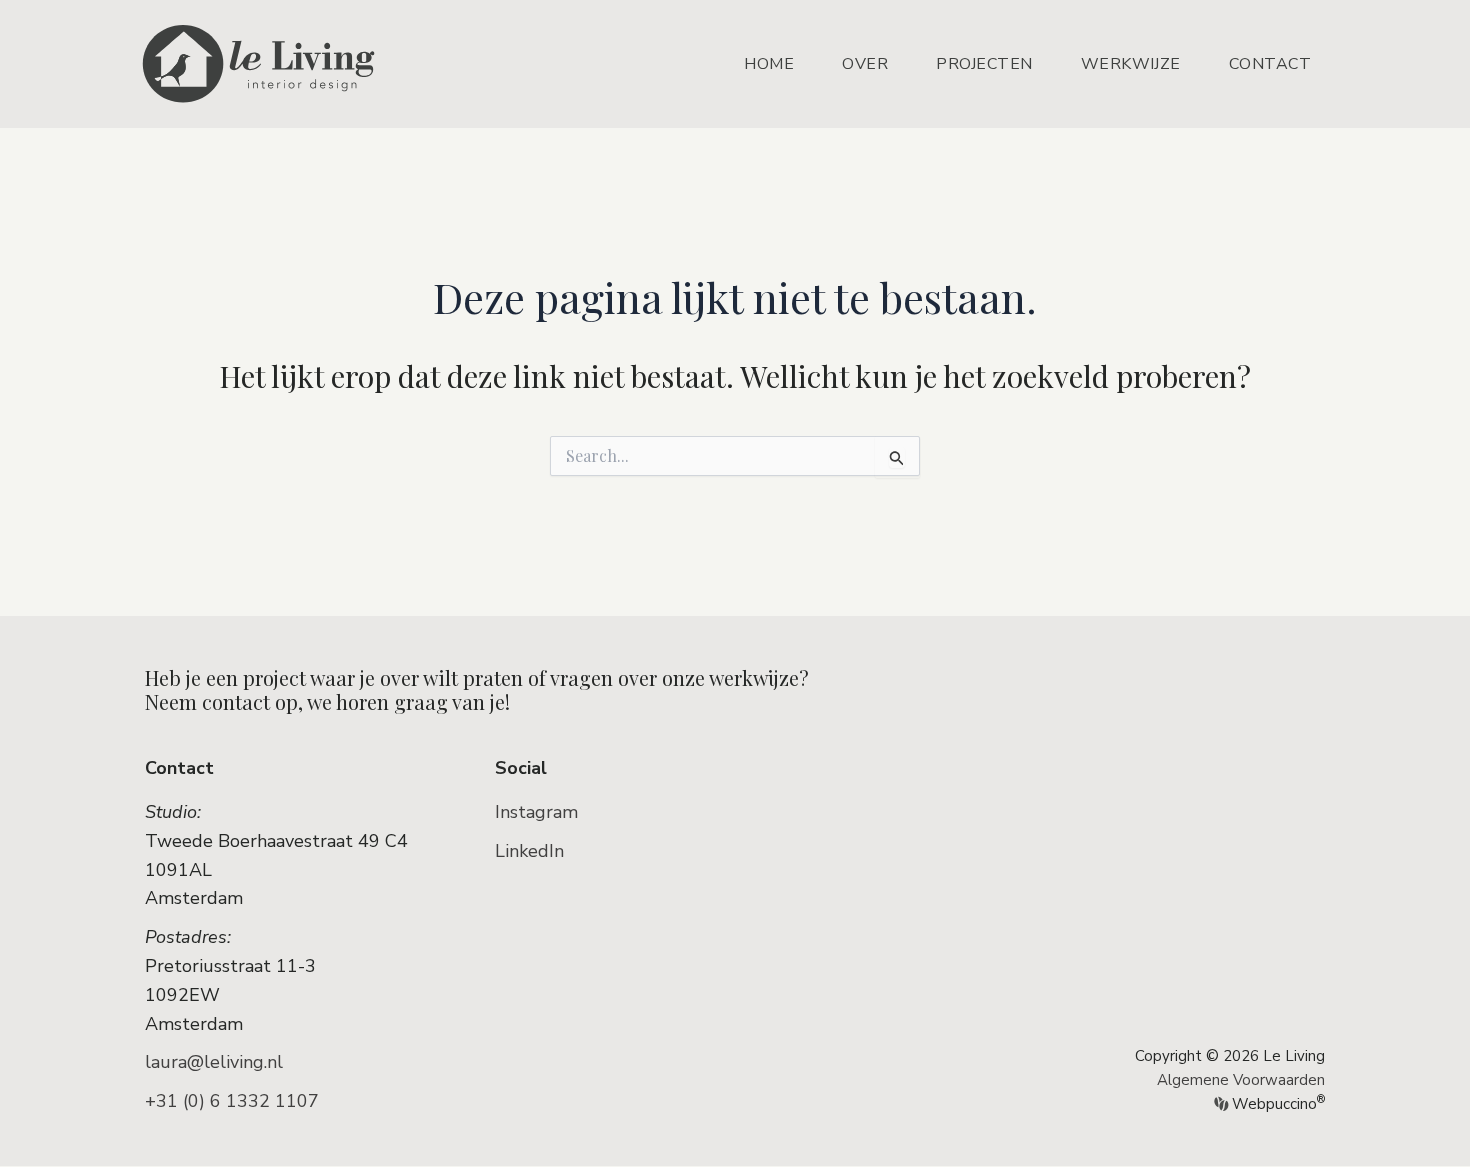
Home (769, 64)
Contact (1270, 64)
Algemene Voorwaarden (1241, 1080)
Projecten (984, 64)
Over (865, 64)
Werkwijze (1131, 64)
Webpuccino (1276, 1104)
